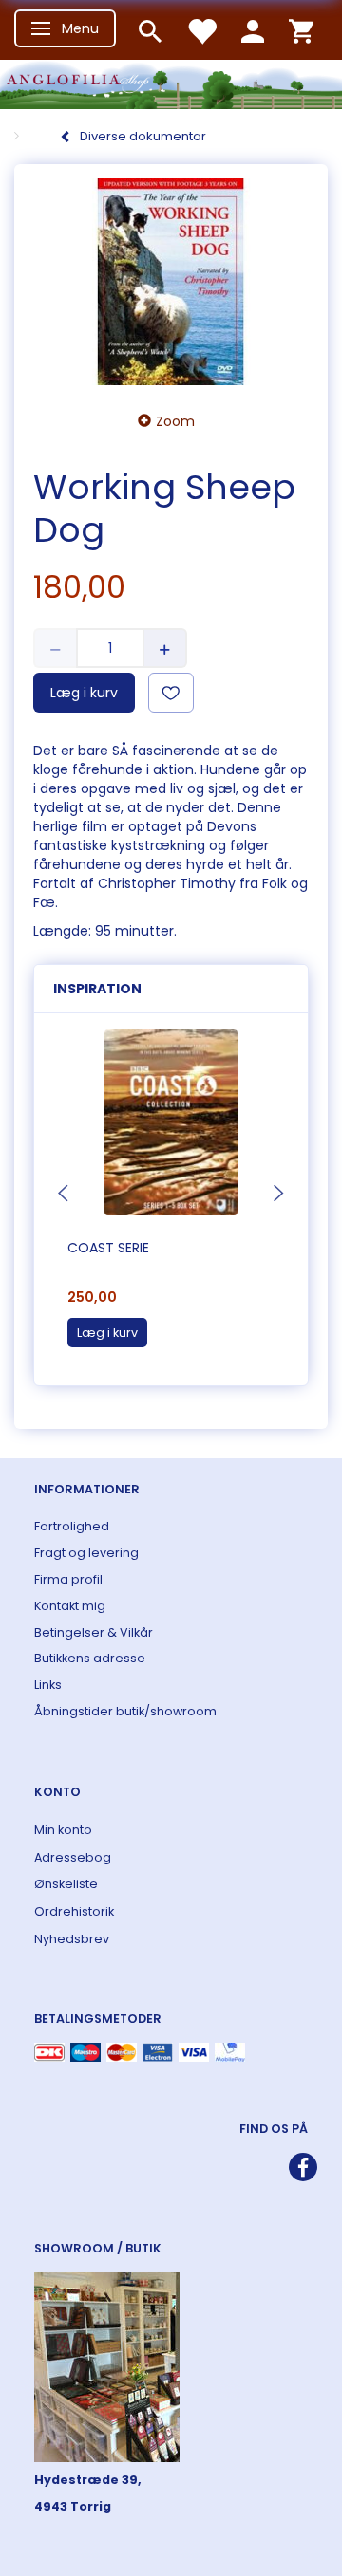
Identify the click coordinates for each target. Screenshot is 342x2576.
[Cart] (301, 30)
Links (48, 1685)
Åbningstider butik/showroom (125, 1711)
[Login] (253, 30)
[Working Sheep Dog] (171, 282)
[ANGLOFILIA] (171, 82)
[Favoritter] (201, 30)
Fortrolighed (72, 1526)
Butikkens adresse (90, 1658)
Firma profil (68, 1579)
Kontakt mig (70, 1606)
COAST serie (108, 1248)
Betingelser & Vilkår (94, 1632)
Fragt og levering (86, 1553)
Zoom (175, 421)
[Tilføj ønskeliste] (171, 693)
